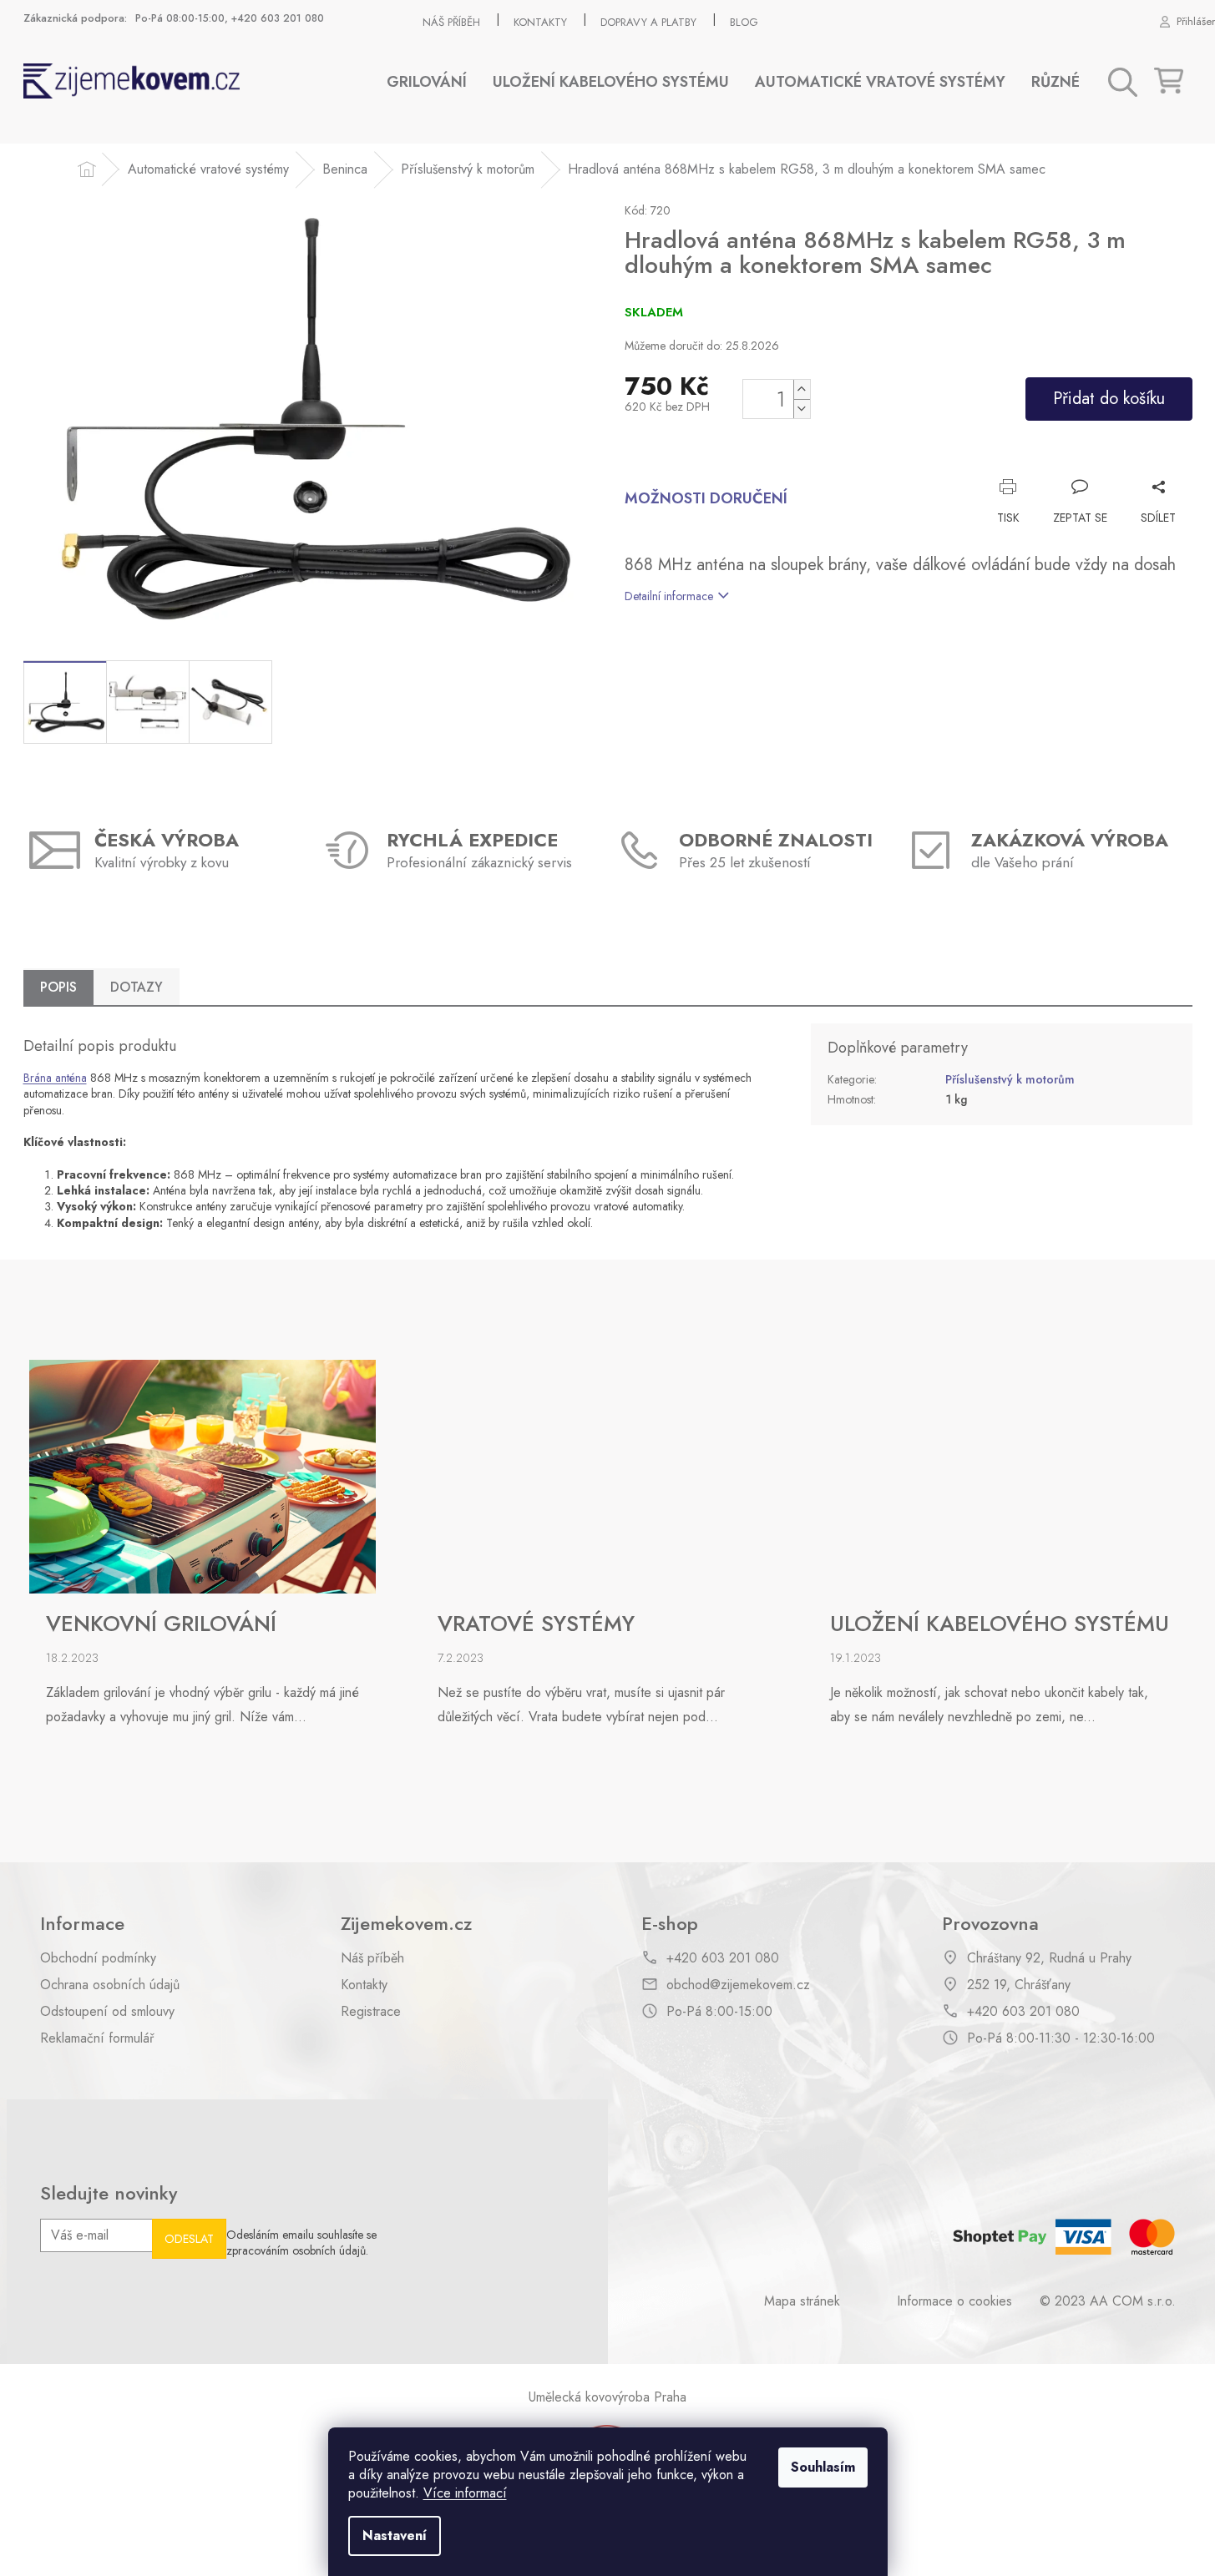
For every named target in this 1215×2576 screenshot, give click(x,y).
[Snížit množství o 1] (802, 409)
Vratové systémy (536, 1625)
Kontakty (540, 22)
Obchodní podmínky (98, 1958)
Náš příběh (451, 22)
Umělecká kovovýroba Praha (607, 2397)
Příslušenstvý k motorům (1010, 1079)
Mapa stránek (802, 2301)
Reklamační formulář (97, 2038)
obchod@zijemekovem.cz (738, 1985)
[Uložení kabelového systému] (989, 1475)
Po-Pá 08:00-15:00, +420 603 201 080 (230, 18)
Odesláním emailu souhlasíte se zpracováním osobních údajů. (301, 2243)
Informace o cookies (954, 2301)
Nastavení (395, 2536)
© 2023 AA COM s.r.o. (1108, 2301)
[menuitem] (427, 83)
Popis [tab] (58, 987)
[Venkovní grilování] (203, 1475)
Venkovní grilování (161, 1625)
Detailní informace (669, 596)
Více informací (465, 2493)
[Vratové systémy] (595, 1475)
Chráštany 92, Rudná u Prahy (1049, 1958)
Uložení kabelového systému (1000, 1625)
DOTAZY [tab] (137, 987)
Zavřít (1159, 461)
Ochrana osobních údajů (110, 1985)
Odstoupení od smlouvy (107, 2012)
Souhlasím (823, 2467)
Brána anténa (55, 1078)
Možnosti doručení (706, 499)
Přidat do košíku (1109, 399)
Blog (744, 22)
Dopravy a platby (648, 22)
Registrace (371, 2012)
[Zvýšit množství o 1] (802, 389)
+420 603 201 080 (723, 1958)
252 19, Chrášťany (1019, 1985)
